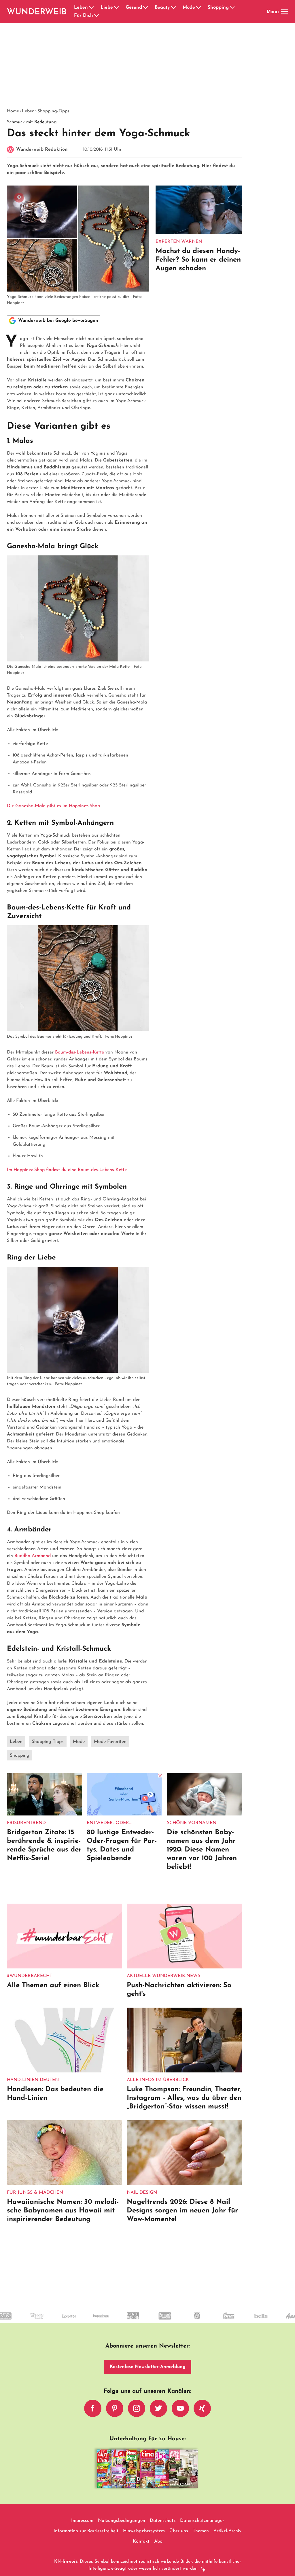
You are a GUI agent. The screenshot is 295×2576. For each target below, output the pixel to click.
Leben (81, 7)
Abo (158, 2541)
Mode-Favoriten (110, 1742)
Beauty (162, 7)
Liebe (107, 7)
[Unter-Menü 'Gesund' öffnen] (145, 7)
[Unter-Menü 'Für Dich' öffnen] (97, 16)
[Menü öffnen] (285, 12)
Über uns (179, 2531)
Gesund (134, 7)
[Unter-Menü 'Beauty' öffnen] (173, 7)
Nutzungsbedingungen (122, 2521)
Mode (189, 7)
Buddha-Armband (33, 1556)
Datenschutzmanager (202, 2521)
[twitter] (158, 2408)
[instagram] (137, 2408)
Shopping (218, 7)
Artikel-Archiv (227, 2531)
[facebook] (93, 2408)
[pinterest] (115, 2408)
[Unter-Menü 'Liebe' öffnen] (116, 7)
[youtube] (180, 2408)
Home (13, 111)
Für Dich (84, 16)
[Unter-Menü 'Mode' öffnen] (198, 7)
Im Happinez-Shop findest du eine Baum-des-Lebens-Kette (67, 1170)
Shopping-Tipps (53, 111)
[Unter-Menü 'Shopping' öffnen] (232, 7)
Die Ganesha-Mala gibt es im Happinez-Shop (53, 806)
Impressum (82, 2521)
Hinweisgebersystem (144, 2531)
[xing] (202, 2408)
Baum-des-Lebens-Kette (80, 1052)
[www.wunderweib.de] (37, 12)
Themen (201, 2531)
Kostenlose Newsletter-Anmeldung (148, 2367)
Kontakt (141, 2541)
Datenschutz (163, 2521)
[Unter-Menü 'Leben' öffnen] (91, 7)
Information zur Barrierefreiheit (86, 2531)
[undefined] (36, 2321)
